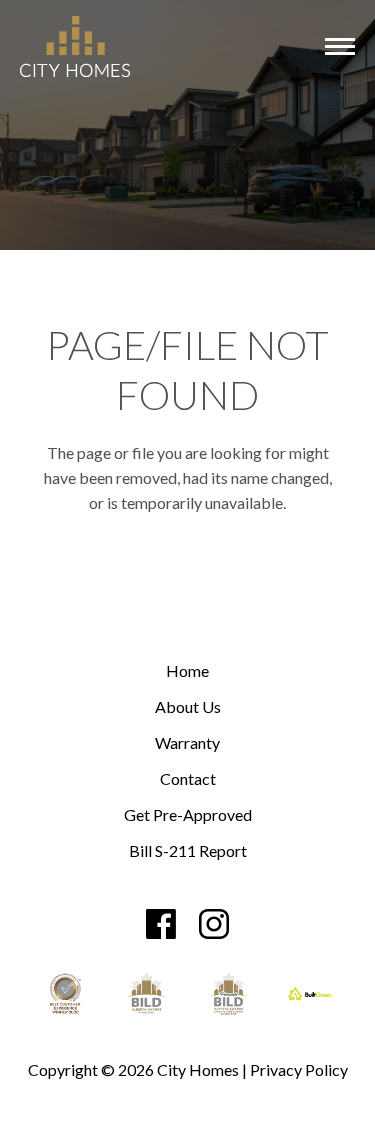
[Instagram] (214, 924)
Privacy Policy (299, 1069)
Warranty (187, 743)
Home (187, 671)
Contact (188, 779)
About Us (188, 707)
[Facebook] (161, 924)
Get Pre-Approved (188, 815)
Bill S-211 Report (188, 851)
